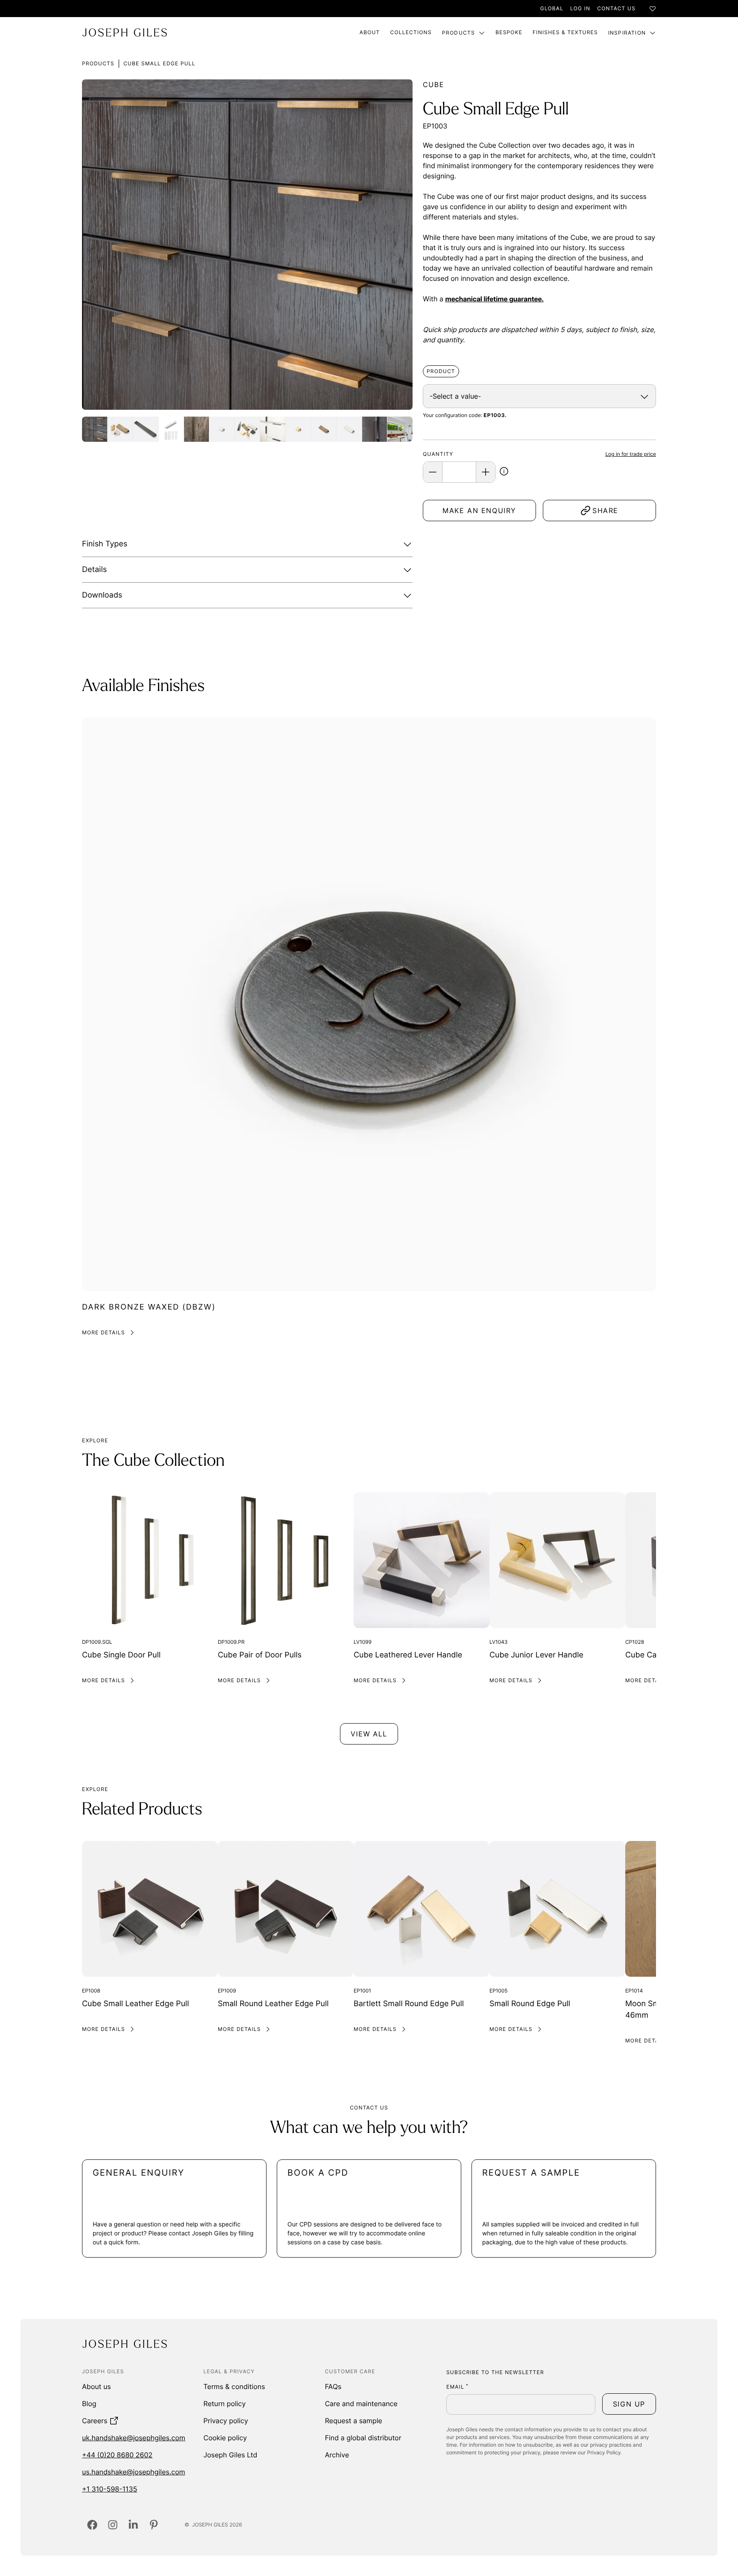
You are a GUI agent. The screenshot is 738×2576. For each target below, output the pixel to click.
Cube (433, 85)
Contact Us (616, 8)
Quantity (438, 454)
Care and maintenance (361, 2404)
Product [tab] (441, 371)
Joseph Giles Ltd (230, 2455)
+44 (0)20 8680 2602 (117, 2455)
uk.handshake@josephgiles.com (134, 2438)
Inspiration (627, 33)
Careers (95, 2421)
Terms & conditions (234, 2386)
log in (580, 8)
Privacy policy (226, 2421)
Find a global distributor (363, 2438)
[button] (504, 473)
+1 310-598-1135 (110, 2489)
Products (459, 33)
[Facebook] (92, 2525)
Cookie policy (225, 2438)
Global (552, 8)
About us (97, 2386)
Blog (89, 2404)
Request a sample (354, 2421)
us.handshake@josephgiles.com (133, 2472)
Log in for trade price (631, 454)
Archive (337, 2455)
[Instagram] (113, 2525)
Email (457, 2387)
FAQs (333, 2386)
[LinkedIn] (133, 2525)
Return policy (224, 2404)
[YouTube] (154, 2525)
